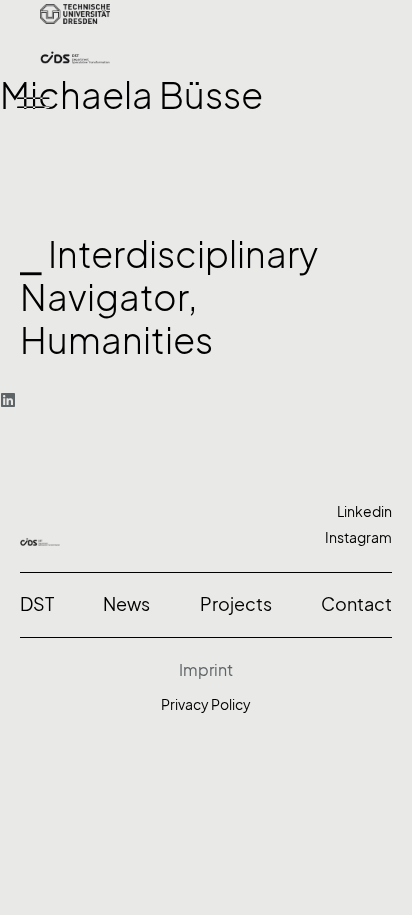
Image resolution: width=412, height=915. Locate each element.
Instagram (358, 537)
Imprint (206, 670)
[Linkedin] (8, 400)
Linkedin (364, 511)
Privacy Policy (206, 704)
